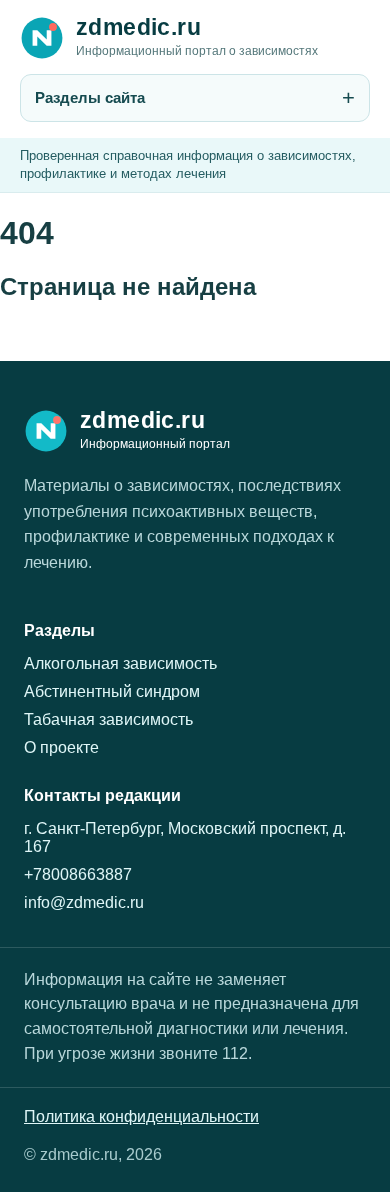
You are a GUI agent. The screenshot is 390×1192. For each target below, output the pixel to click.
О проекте (61, 747)
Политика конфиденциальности (141, 1116)
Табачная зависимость (108, 719)
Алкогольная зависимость (120, 663)
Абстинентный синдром (112, 691)
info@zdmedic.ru (84, 902)
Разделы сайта (90, 97)
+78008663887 (78, 874)
